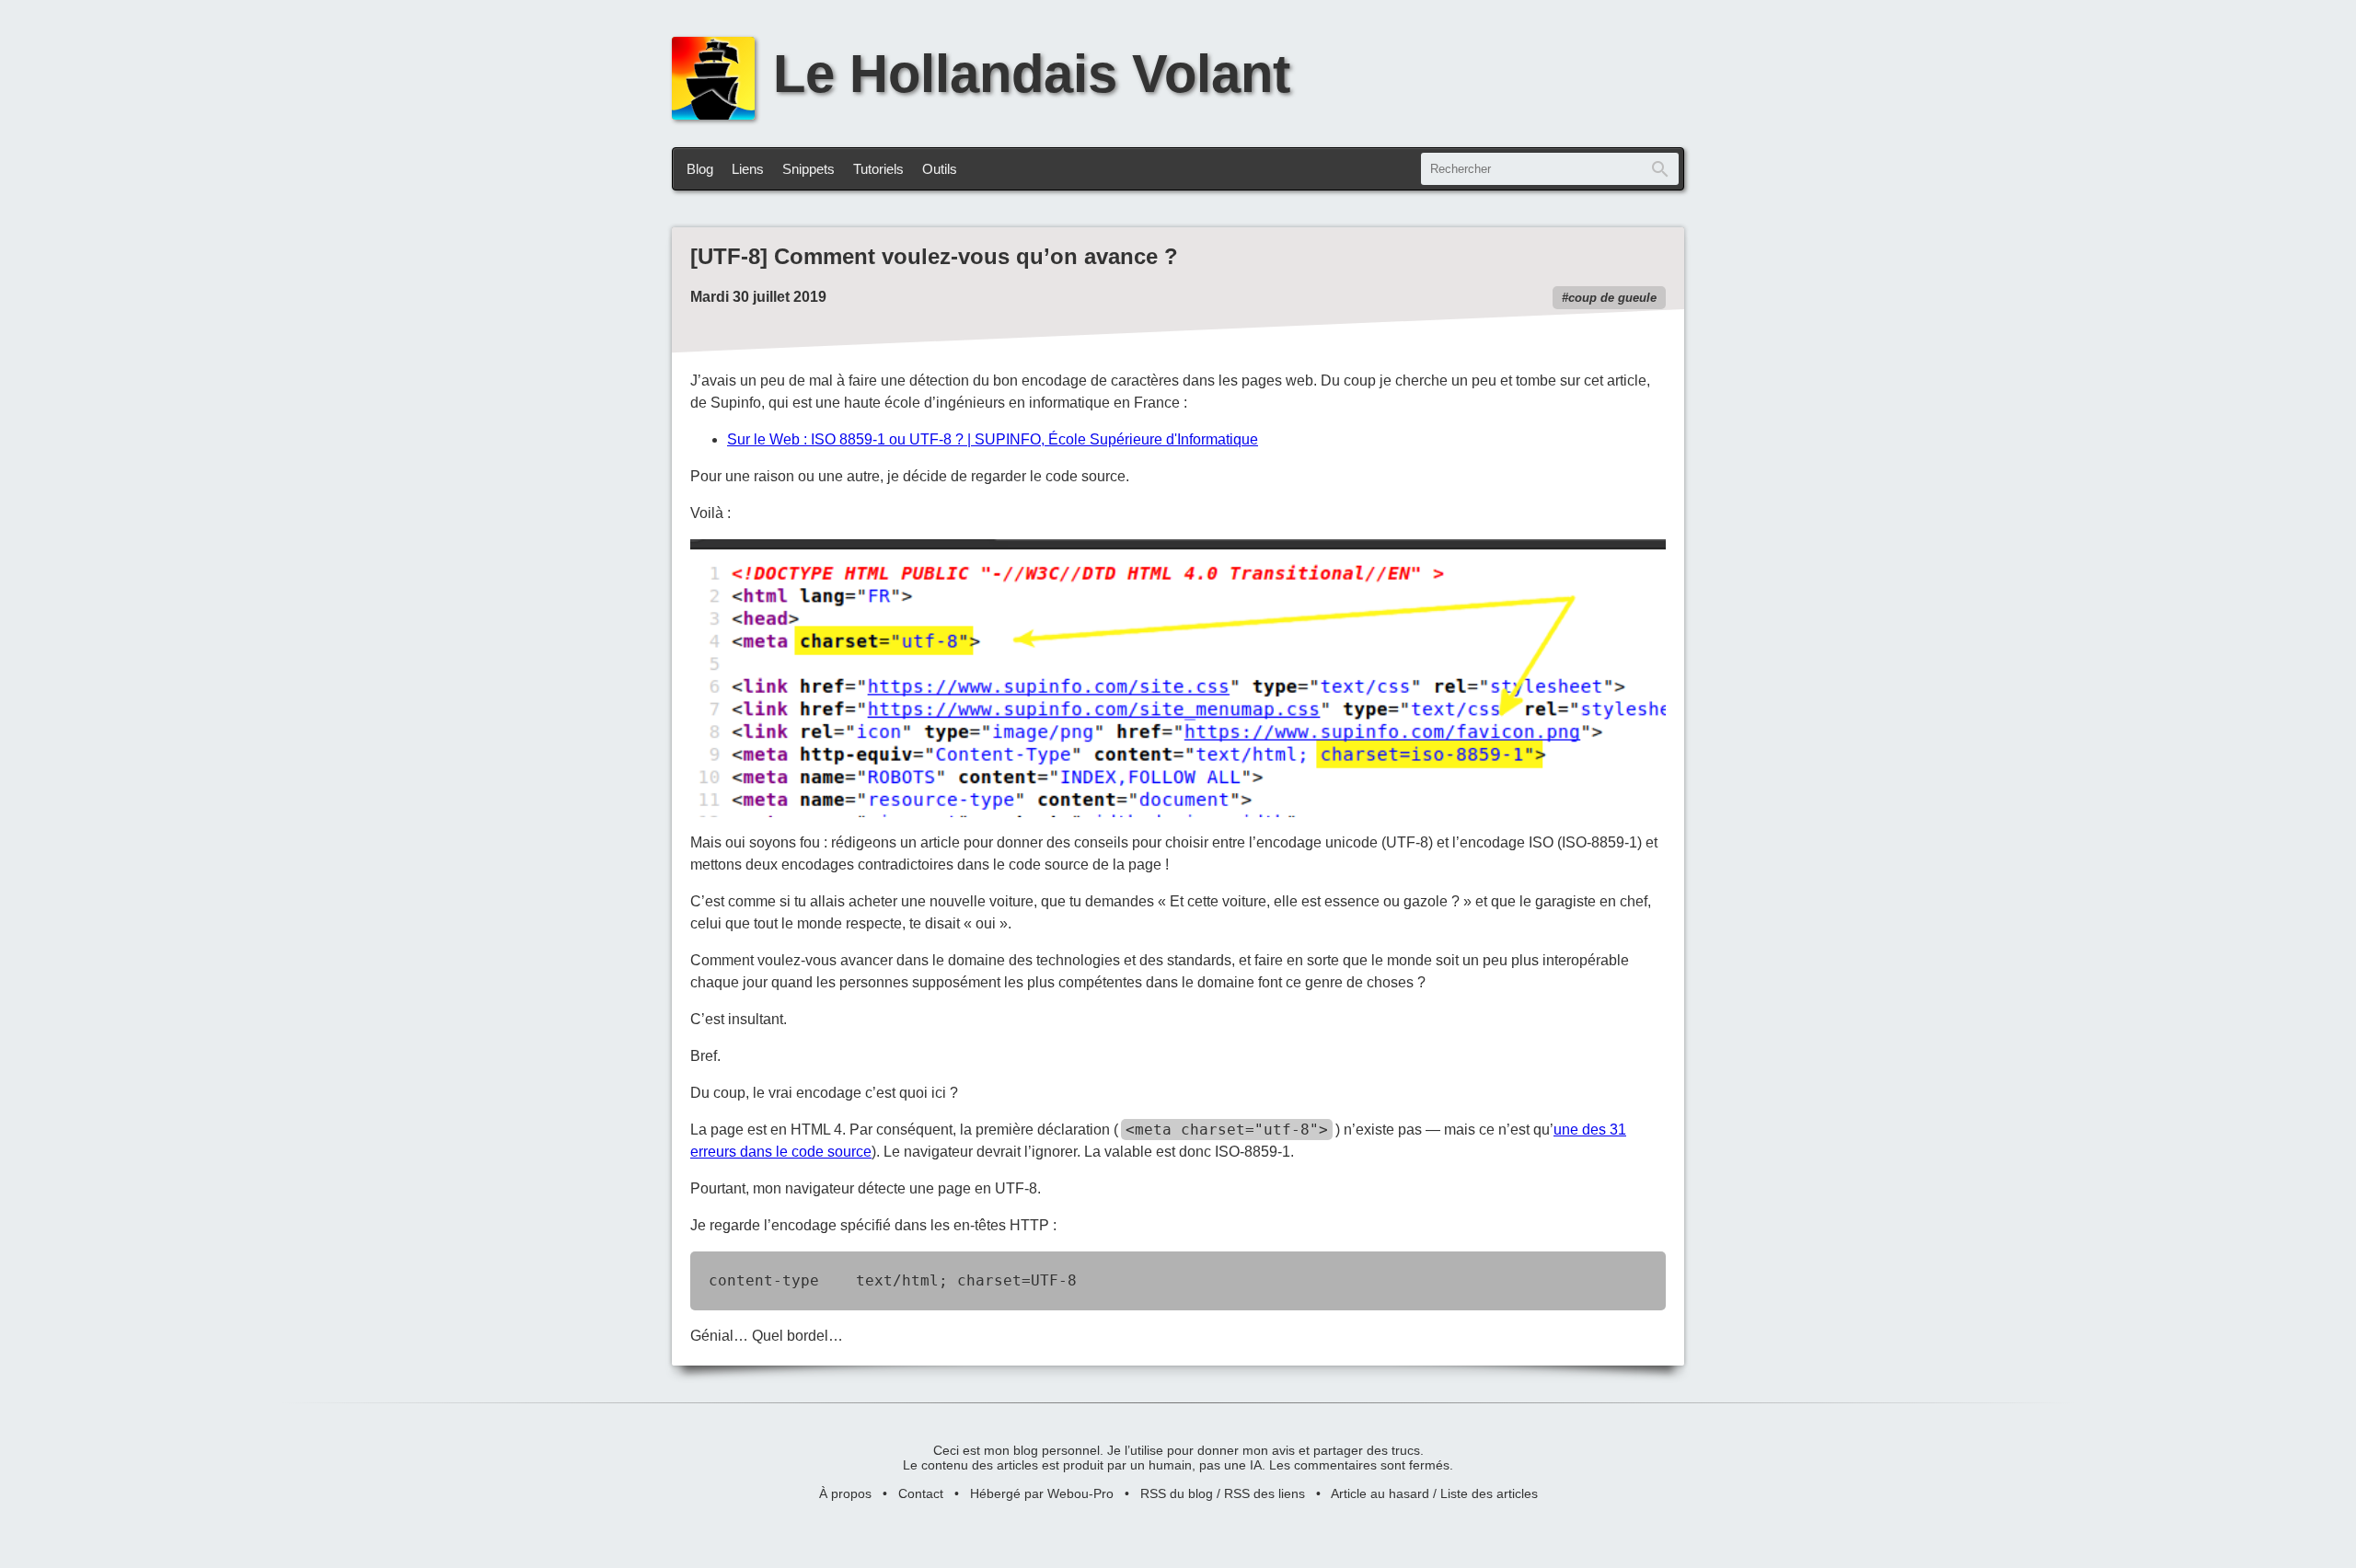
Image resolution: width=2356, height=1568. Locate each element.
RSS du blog (1177, 1493)
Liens (748, 169)
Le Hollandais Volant (1032, 74)
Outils (940, 169)
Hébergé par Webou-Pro (1042, 1493)
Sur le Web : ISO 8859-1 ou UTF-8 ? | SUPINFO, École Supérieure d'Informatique (993, 439)
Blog (700, 169)
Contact (921, 1493)
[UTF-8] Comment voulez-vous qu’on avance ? (934, 256)
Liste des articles (1489, 1493)
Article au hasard (1380, 1493)
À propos (845, 1493)
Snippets (808, 169)
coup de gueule (1612, 298)
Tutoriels (878, 169)
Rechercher (1660, 169)
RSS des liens (1265, 1493)
